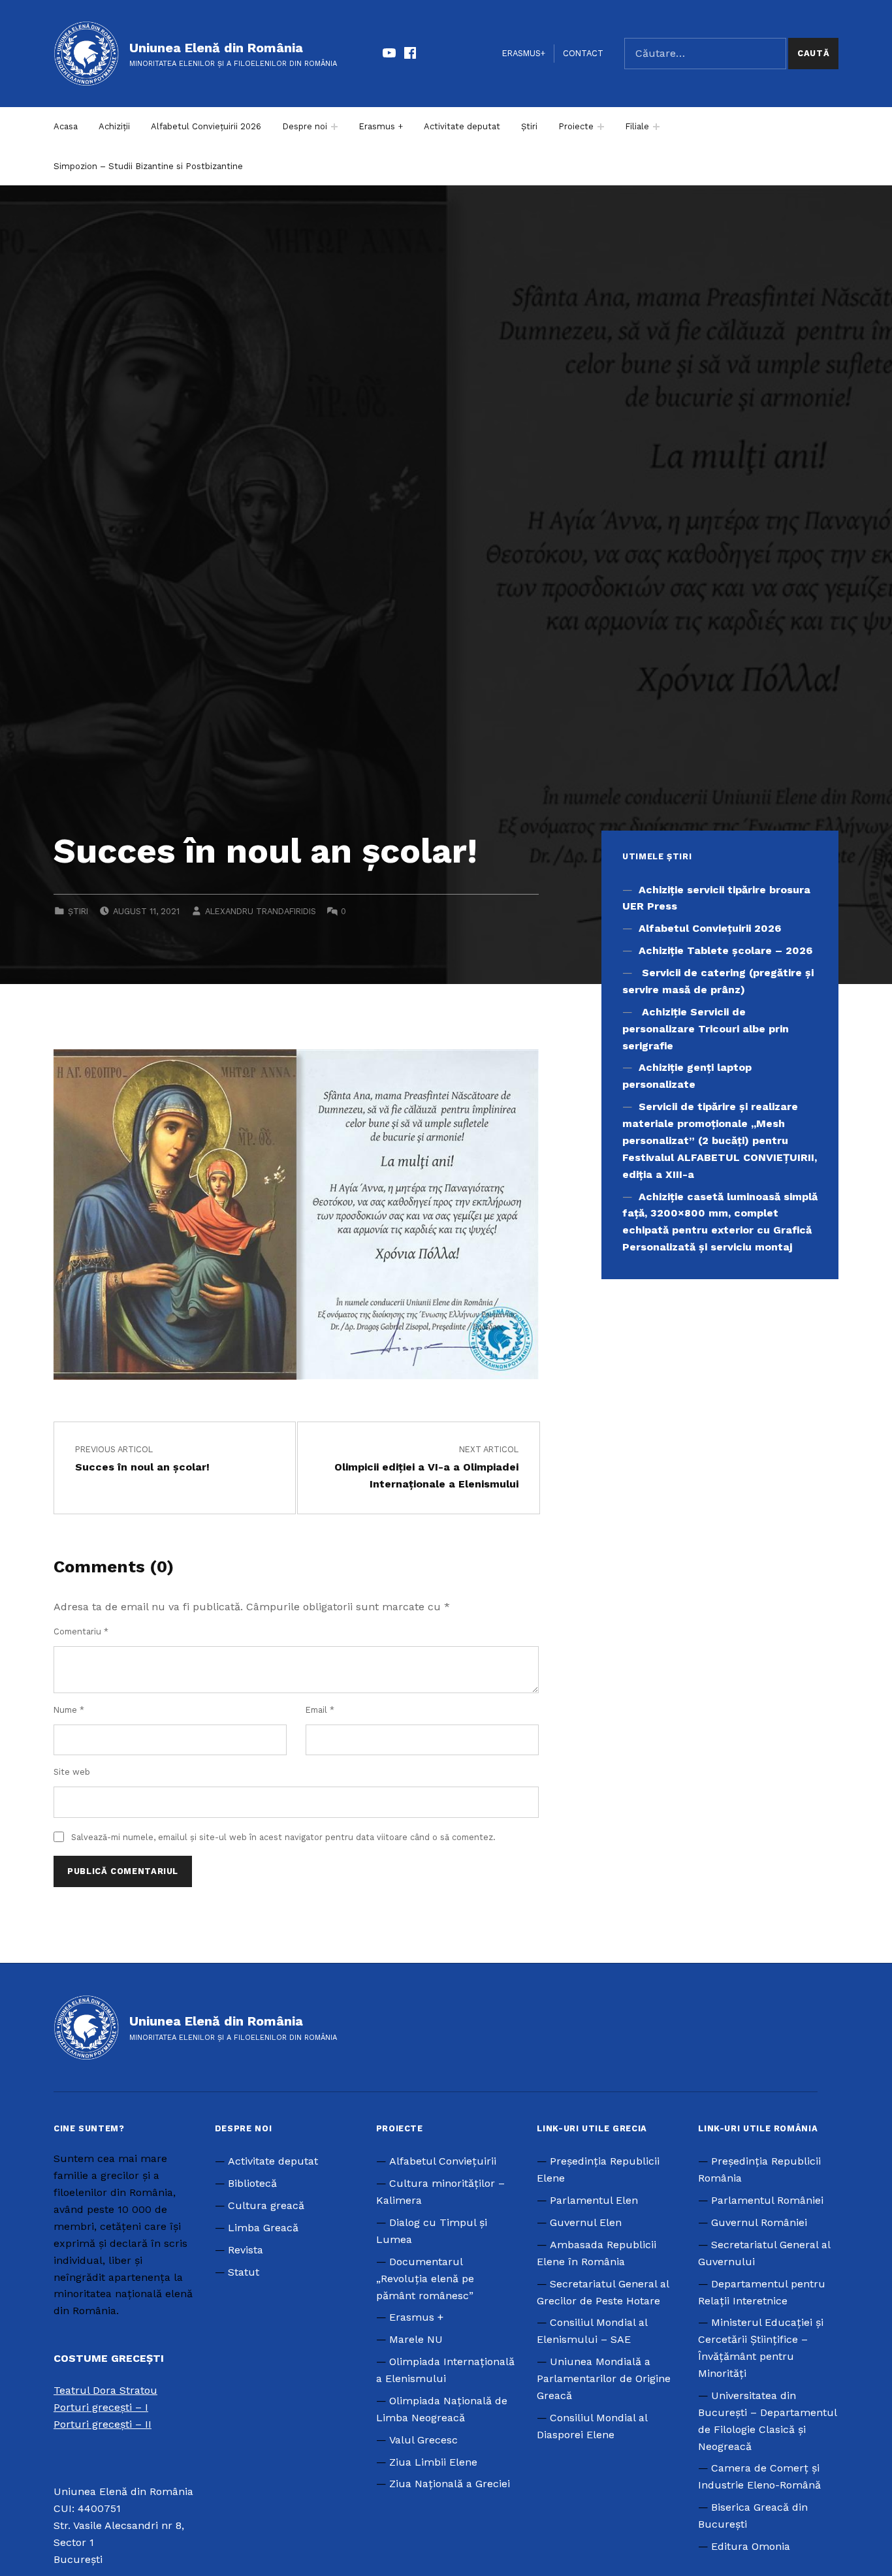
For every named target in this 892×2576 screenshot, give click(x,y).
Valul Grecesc (423, 2440)
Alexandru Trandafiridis (261, 911)
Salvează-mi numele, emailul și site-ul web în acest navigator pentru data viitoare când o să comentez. (283, 1837)
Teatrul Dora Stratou (105, 2390)
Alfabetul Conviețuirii (443, 2161)
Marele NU (416, 2339)
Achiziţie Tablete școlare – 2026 (725, 950)
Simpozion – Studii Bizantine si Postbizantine (148, 166)
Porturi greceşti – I (101, 2407)
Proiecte (576, 126)
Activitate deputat (462, 126)
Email (320, 1710)
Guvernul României (759, 2222)
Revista (246, 2250)
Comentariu (81, 1631)
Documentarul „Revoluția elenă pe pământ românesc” (425, 2279)
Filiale (637, 126)
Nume (69, 1710)
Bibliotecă (252, 2183)
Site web (72, 1772)
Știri (529, 126)
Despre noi (305, 126)
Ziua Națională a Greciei (450, 2484)
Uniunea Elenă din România (216, 48)
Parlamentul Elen (594, 2200)
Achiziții (114, 126)
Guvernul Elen (586, 2222)
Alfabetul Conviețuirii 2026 (206, 126)
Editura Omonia (751, 2546)
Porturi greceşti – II (103, 2424)
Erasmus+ (524, 53)
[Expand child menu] (334, 127)
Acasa (66, 126)
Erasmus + (381, 126)
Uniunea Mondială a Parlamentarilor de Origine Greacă (604, 2378)
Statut (244, 2272)
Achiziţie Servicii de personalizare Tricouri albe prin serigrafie (706, 1029)
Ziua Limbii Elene (433, 2462)
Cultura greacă (266, 2205)
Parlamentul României (767, 2200)
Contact (583, 53)
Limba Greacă (263, 2228)
